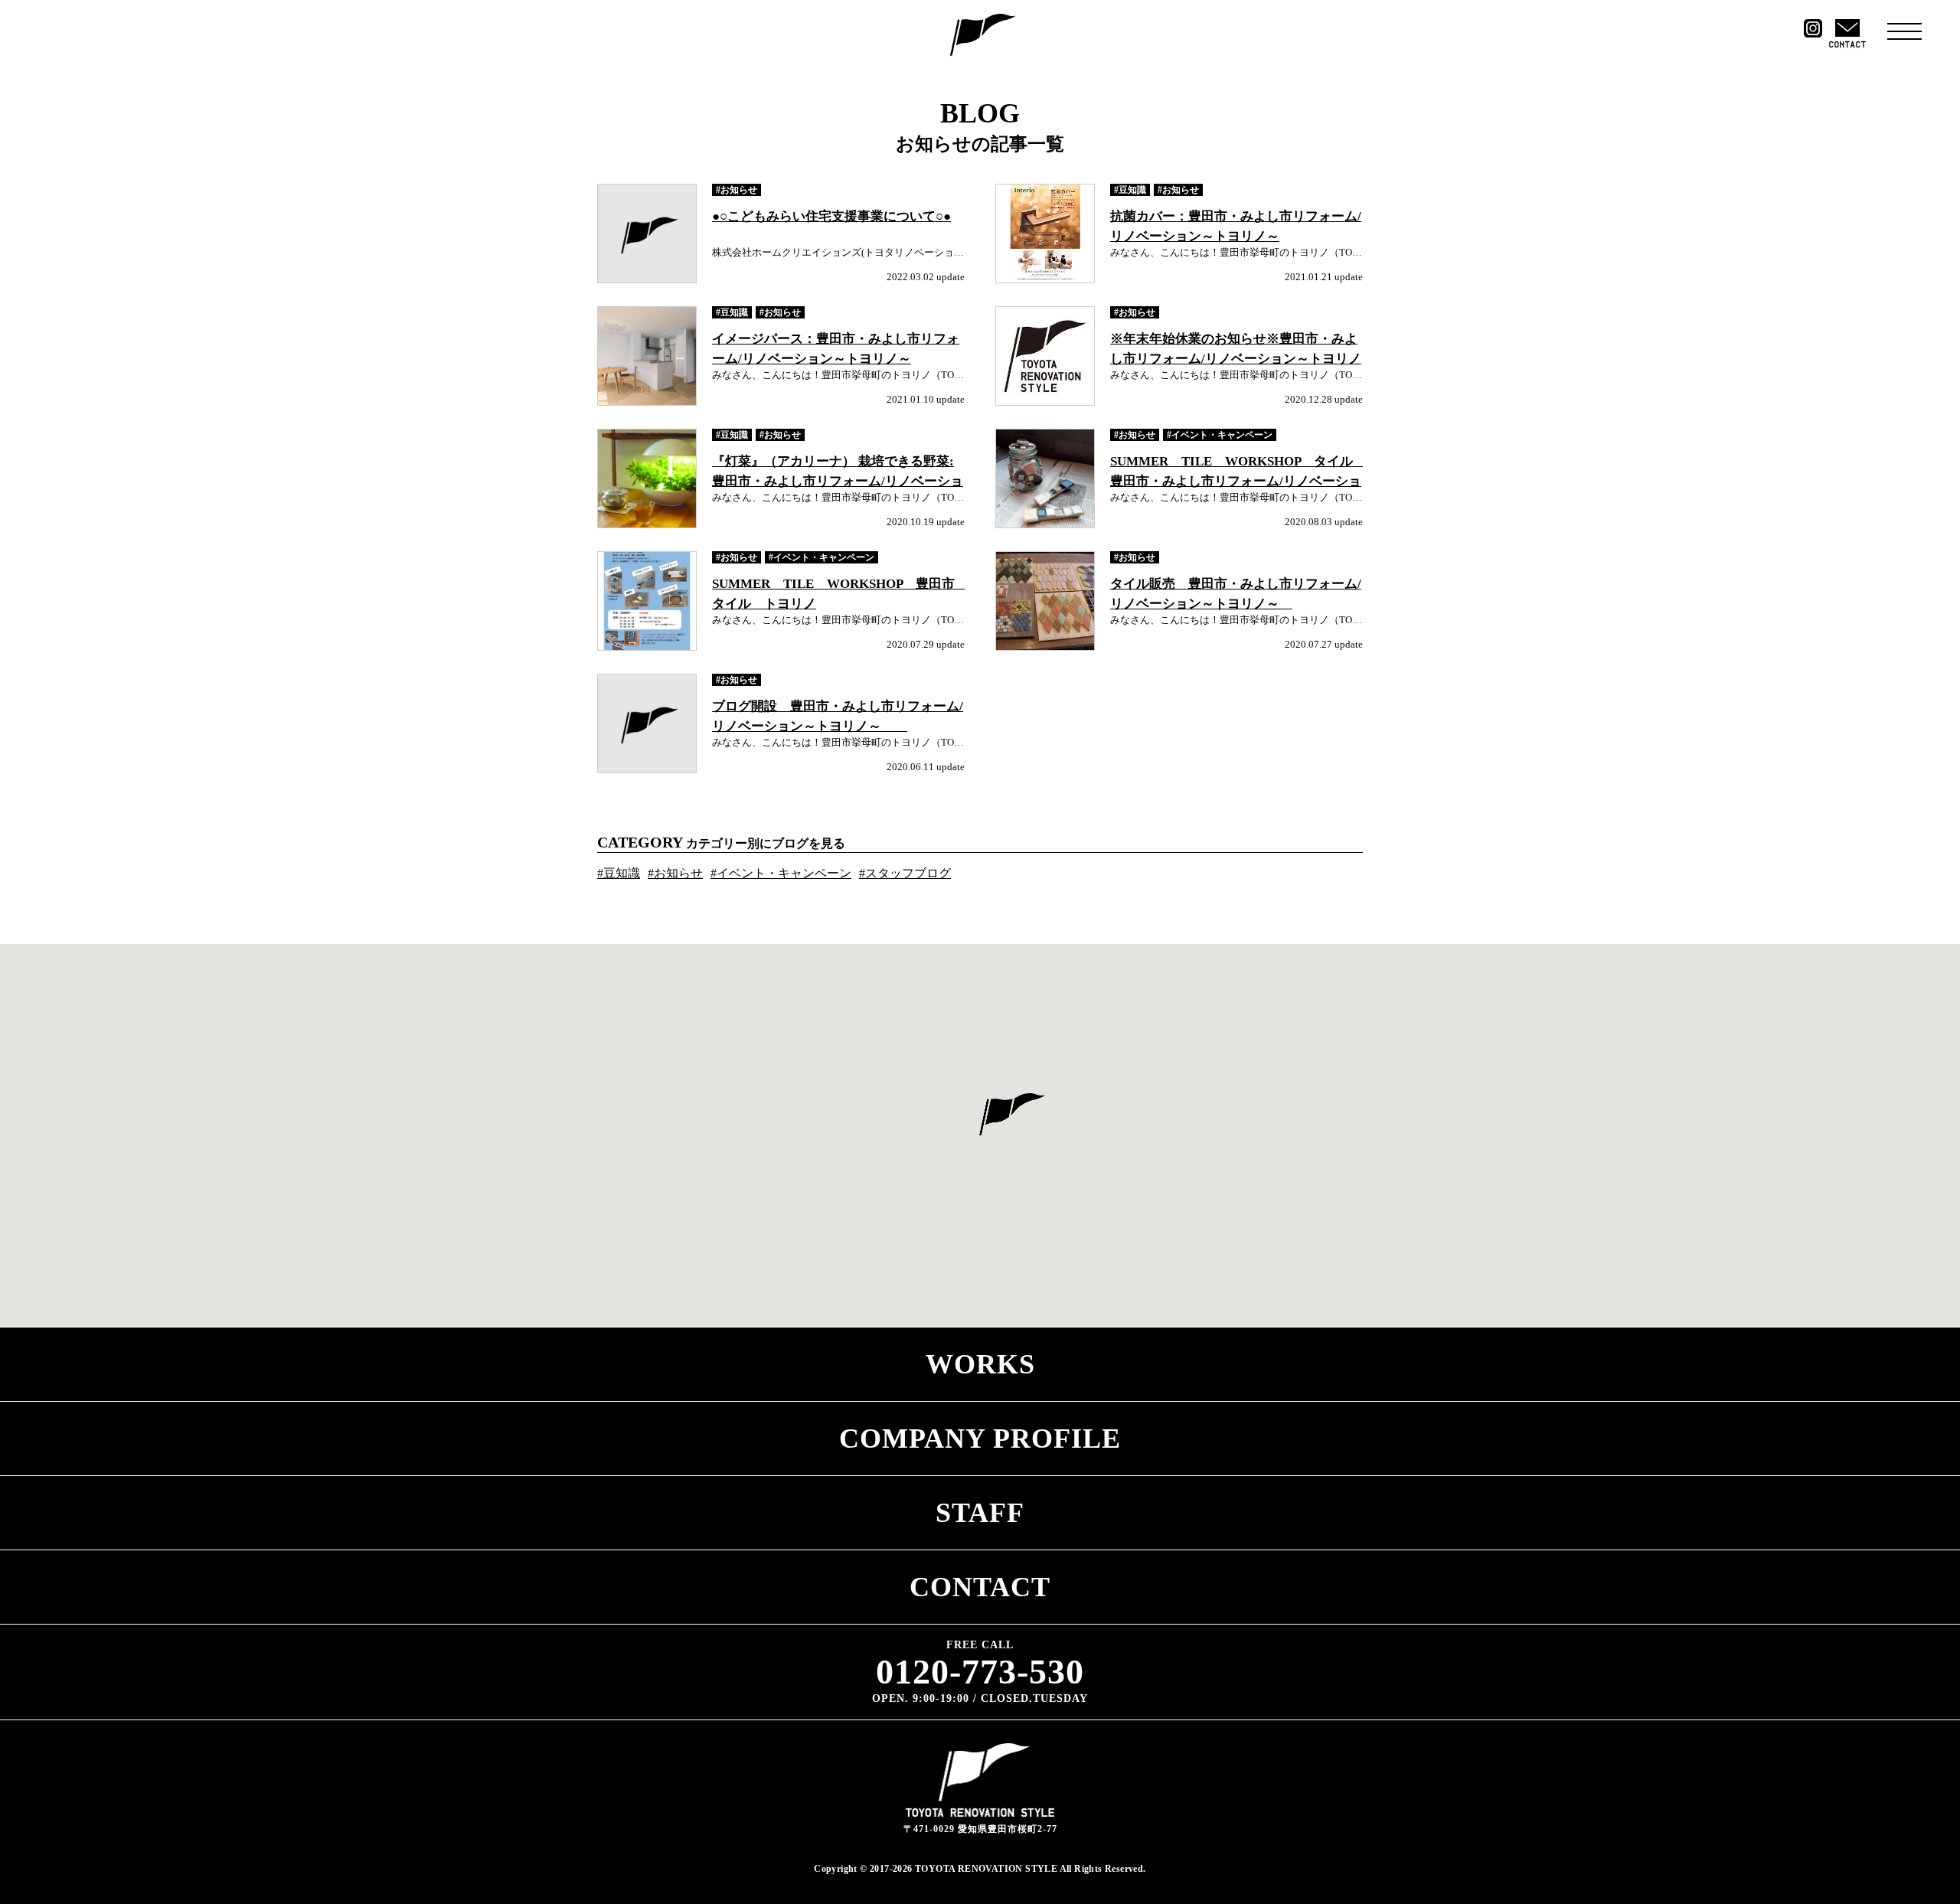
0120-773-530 (980, 1672)
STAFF (980, 1513)
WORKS (980, 1364)
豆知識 (1132, 190)
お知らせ (739, 190)
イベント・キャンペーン (1222, 435)
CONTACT (980, 1587)
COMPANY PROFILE (980, 1439)
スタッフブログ (908, 873)
